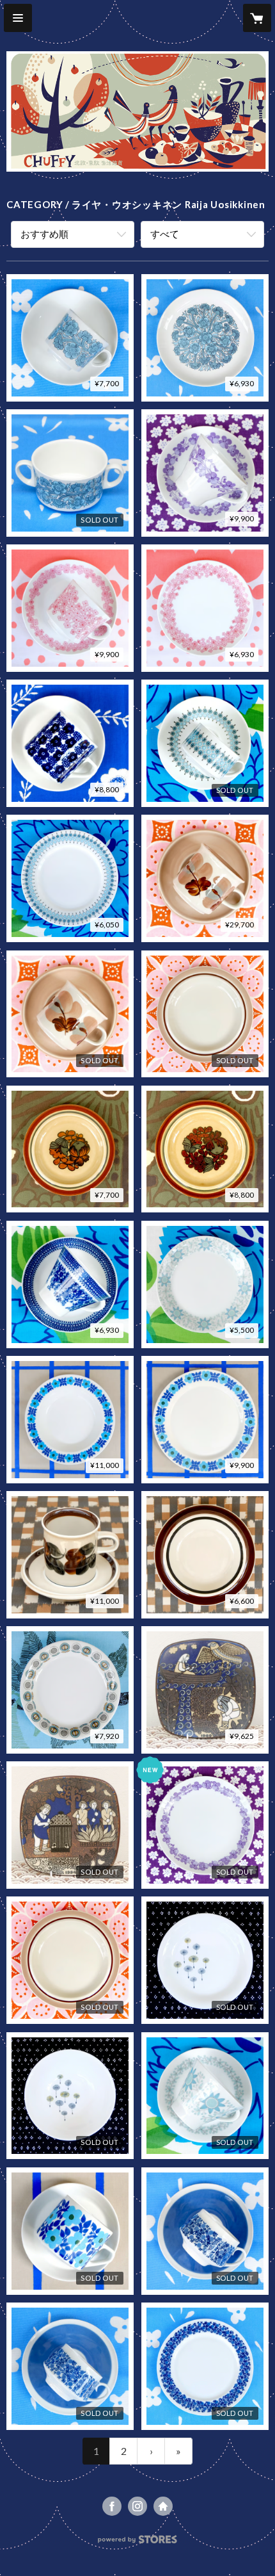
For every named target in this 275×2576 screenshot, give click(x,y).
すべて (165, 234)
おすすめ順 (44, 234)
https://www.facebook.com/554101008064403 (112, 2506)
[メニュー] (18, 18)
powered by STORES (138, 2543)
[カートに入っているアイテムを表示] (257, 18)
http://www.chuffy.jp (163, 2506)
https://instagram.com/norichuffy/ (137, 2506)
